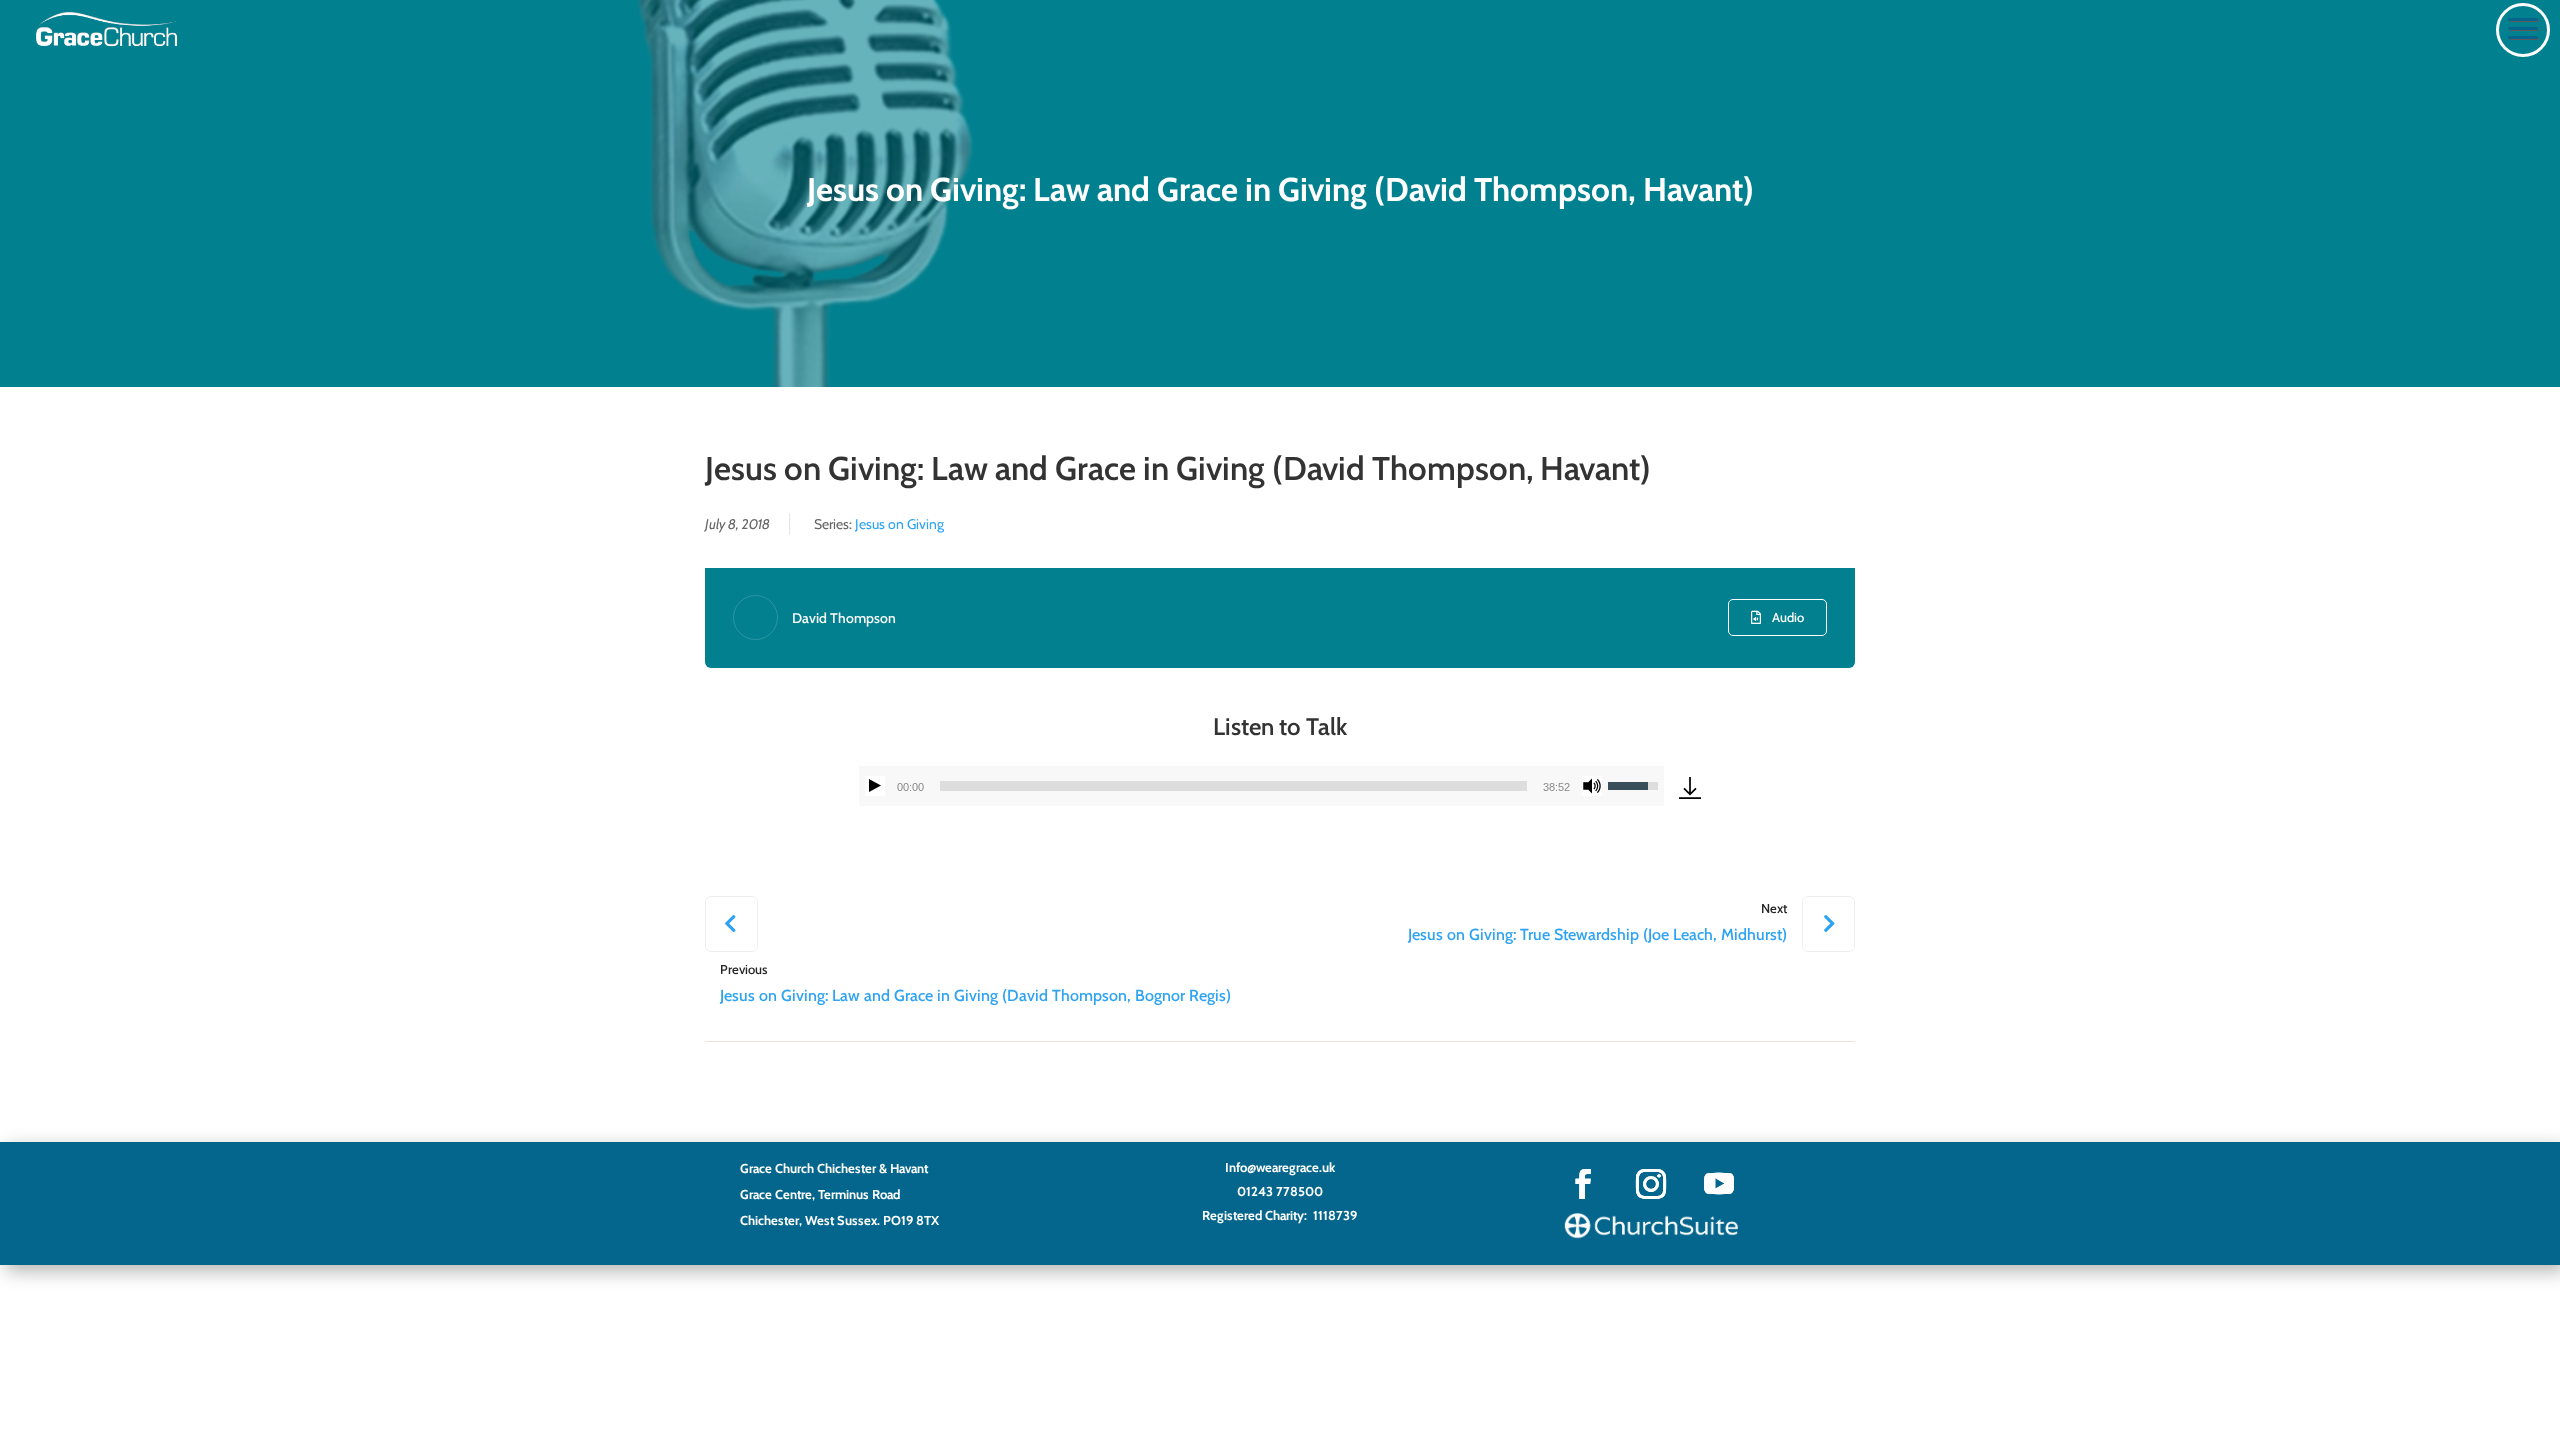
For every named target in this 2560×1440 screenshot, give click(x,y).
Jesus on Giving (899, 524)
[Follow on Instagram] (1651, 1184)
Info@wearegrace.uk (1280, 1167)
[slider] (1233, 786)
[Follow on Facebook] (1583, 1184)
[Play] (875, 786)
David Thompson (844, 618)
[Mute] (1592, 786)
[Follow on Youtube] (1719, 1184)
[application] (1261, 786)
